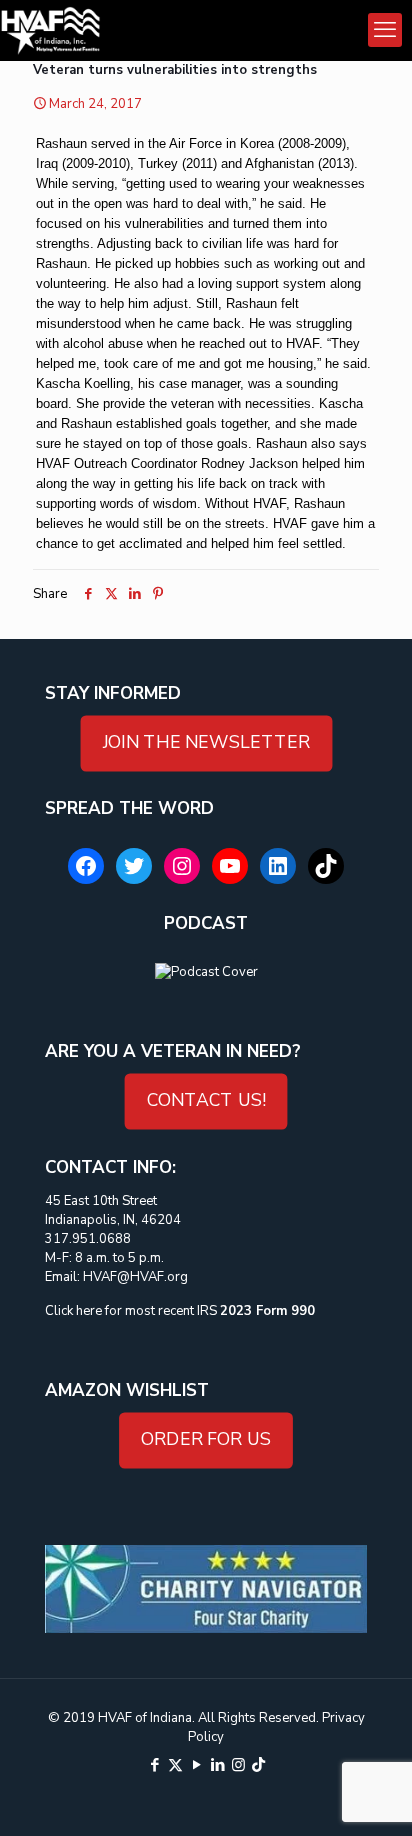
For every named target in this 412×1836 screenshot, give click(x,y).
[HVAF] (50, 30)
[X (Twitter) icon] (175, 1765)
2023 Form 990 (267, 1311)
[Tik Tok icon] (258, 1765)
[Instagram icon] (238, 1765)
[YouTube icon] (196, 1765)
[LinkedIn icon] (217, 1765)
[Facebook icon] (154, 1765)
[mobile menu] (385, 30)
